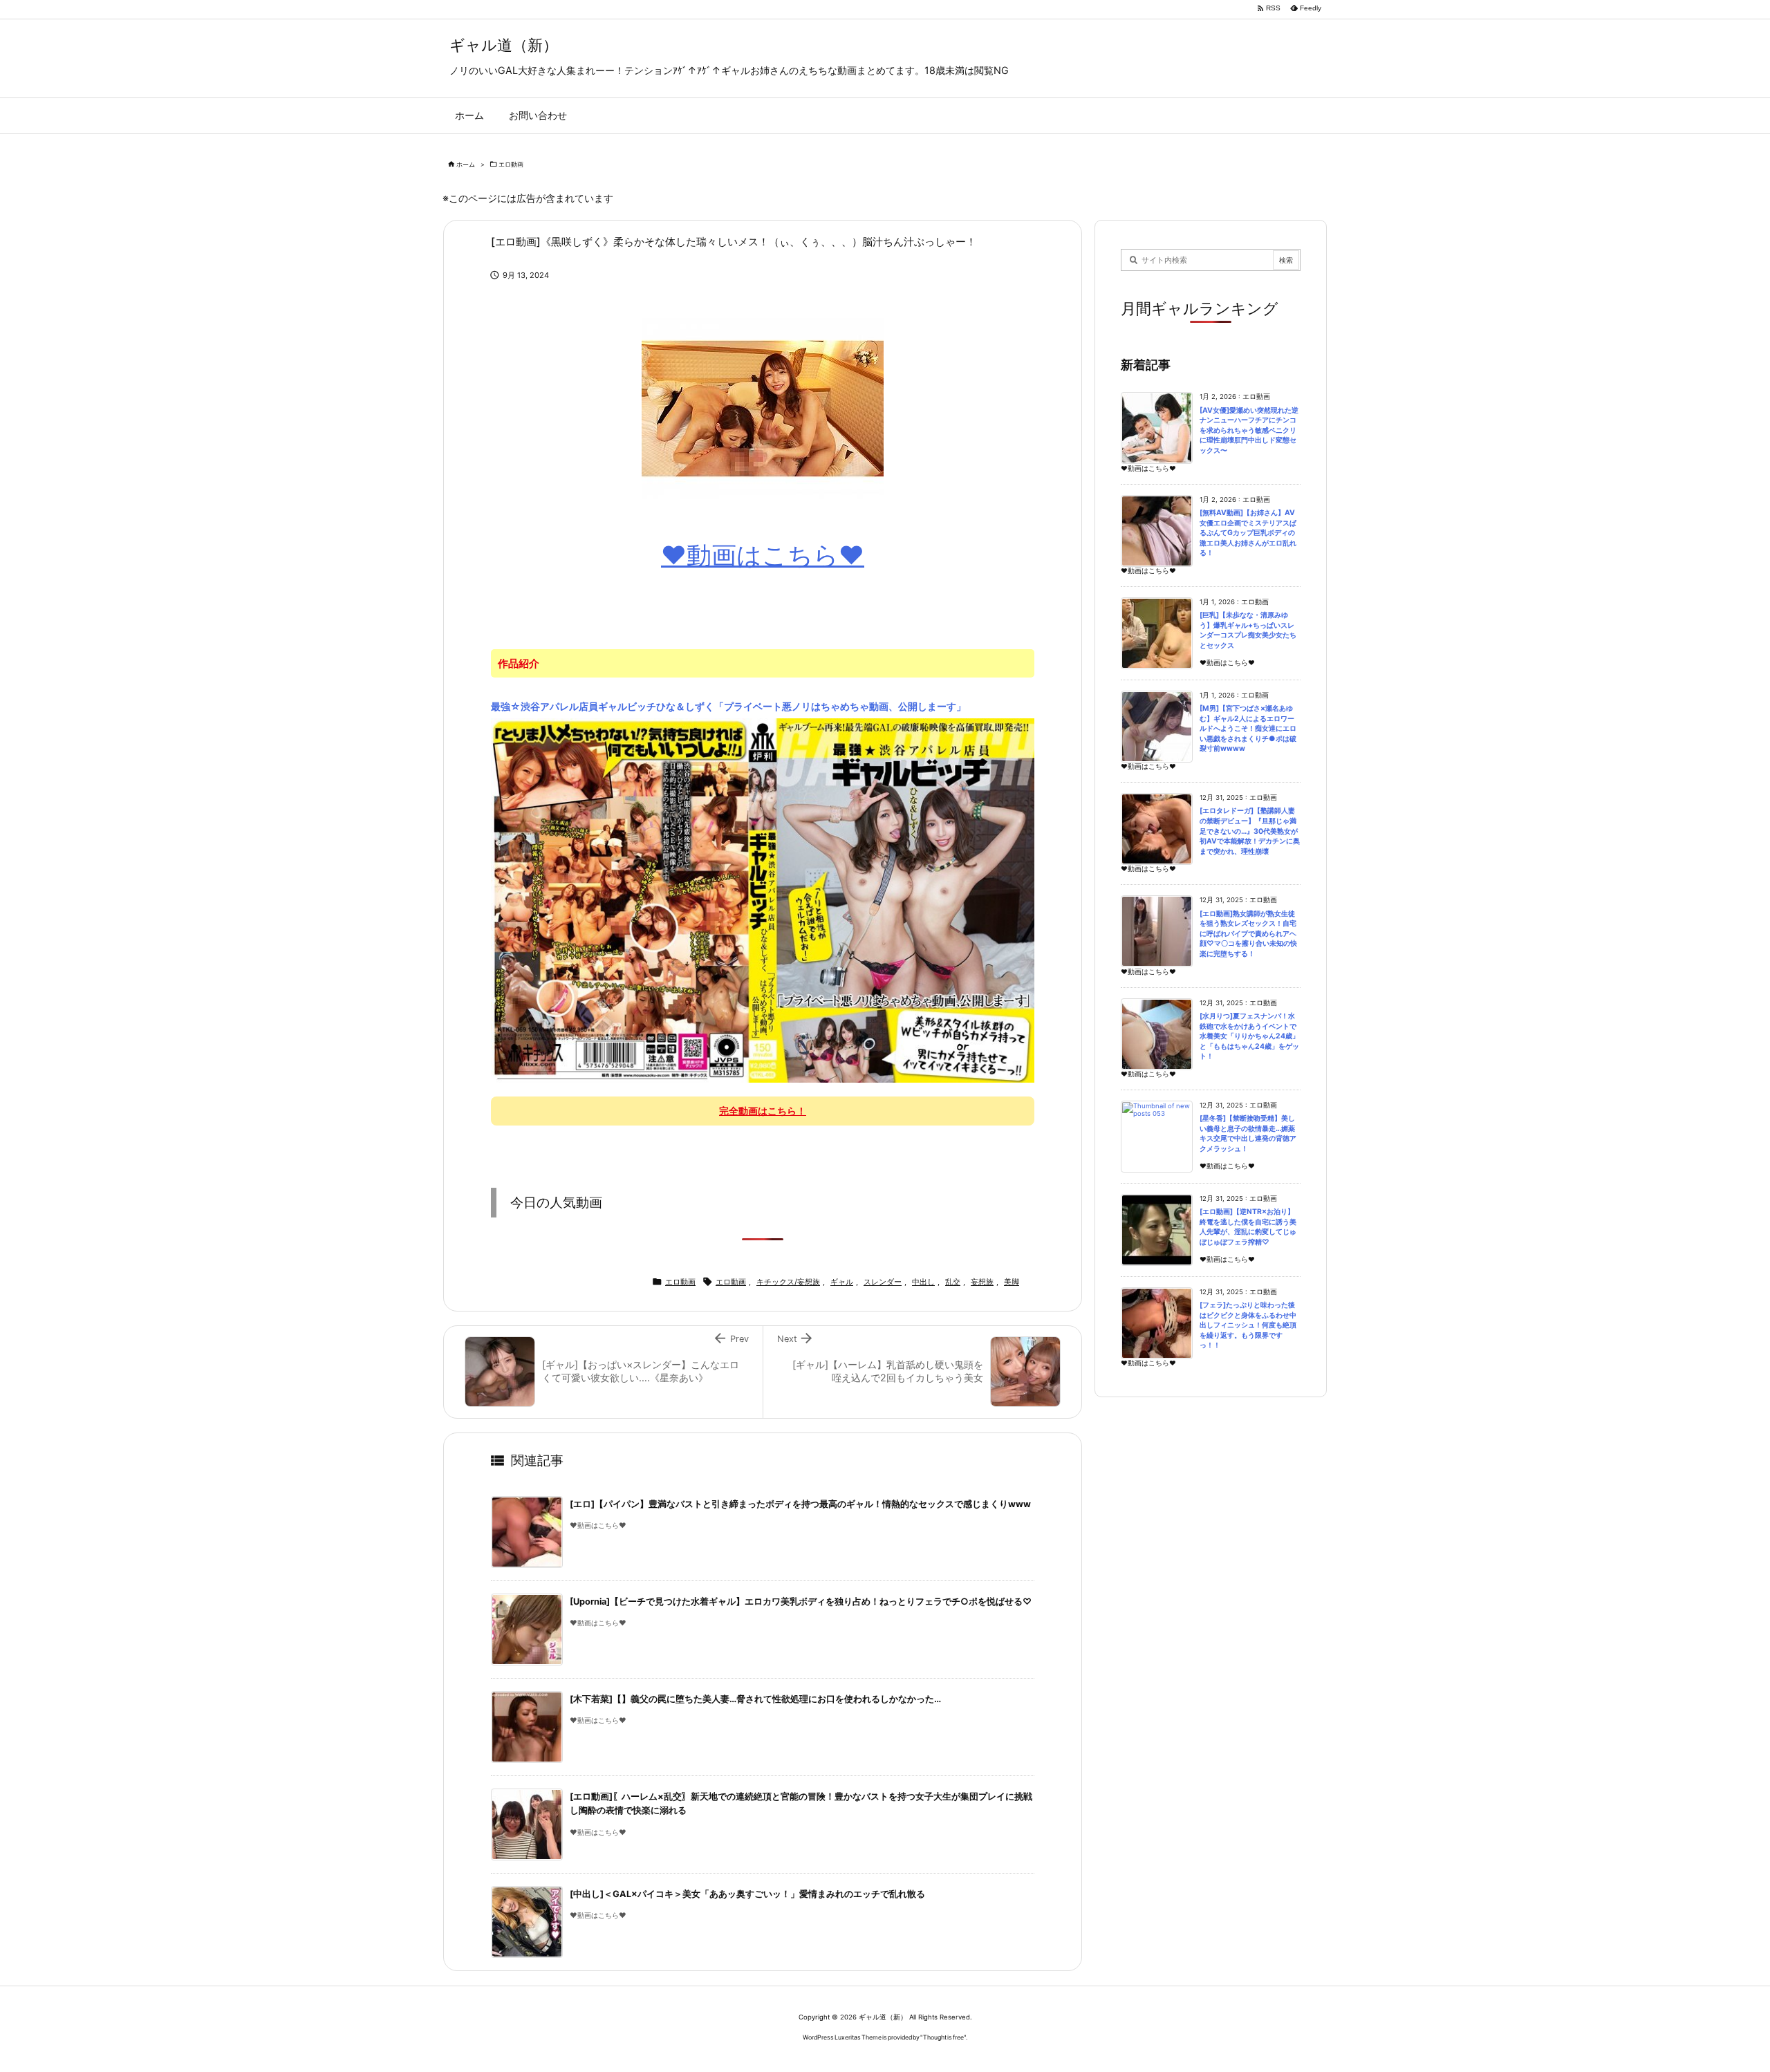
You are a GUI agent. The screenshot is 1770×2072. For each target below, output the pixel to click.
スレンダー (883, 1282)
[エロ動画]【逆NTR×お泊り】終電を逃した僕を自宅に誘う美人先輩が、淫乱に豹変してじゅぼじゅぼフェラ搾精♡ (1248, 1227)
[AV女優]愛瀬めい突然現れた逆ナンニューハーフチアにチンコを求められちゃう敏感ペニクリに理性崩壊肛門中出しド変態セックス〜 (1249, 430)
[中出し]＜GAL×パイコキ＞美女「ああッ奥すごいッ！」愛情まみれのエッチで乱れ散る (747, 1894)
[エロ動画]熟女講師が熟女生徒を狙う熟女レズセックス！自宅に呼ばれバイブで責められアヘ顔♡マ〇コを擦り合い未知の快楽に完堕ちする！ (1248, 934)
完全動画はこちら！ (763, 1111)
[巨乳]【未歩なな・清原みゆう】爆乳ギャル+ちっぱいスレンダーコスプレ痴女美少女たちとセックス (1248, 630)
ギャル (842, 1282)
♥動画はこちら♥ (763, 555)
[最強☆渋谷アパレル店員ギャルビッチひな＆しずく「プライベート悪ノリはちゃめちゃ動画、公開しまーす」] (763, 899)
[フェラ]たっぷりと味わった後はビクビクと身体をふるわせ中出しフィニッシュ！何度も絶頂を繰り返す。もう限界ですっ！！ (1248, 1325)
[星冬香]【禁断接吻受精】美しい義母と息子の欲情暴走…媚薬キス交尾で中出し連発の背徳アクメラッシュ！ (1248, 1133)
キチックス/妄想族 (788, 1282)
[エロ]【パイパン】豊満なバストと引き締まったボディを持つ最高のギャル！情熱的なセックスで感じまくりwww (800, 1504)
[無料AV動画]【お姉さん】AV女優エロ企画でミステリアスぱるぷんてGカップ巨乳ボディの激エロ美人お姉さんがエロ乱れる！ (1248, 533)
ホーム (466, 164)
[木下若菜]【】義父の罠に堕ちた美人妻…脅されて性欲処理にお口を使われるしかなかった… (755, 1699)
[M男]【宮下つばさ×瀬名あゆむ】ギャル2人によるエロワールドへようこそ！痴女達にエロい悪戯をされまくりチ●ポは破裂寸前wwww (1248, 728)
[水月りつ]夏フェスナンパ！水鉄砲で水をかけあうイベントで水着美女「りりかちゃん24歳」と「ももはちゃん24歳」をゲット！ (1249, 1036)
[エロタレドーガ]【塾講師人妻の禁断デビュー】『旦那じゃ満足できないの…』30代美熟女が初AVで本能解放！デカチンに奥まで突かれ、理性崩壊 (1250, 831)
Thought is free (943, 2037)
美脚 (1012, 1282)
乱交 (953, 1282)
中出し (923, 1282)
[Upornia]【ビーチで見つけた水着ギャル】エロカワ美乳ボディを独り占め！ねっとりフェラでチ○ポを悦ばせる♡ (801, 1602)
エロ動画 (511, 164)
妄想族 (982, 1282)
